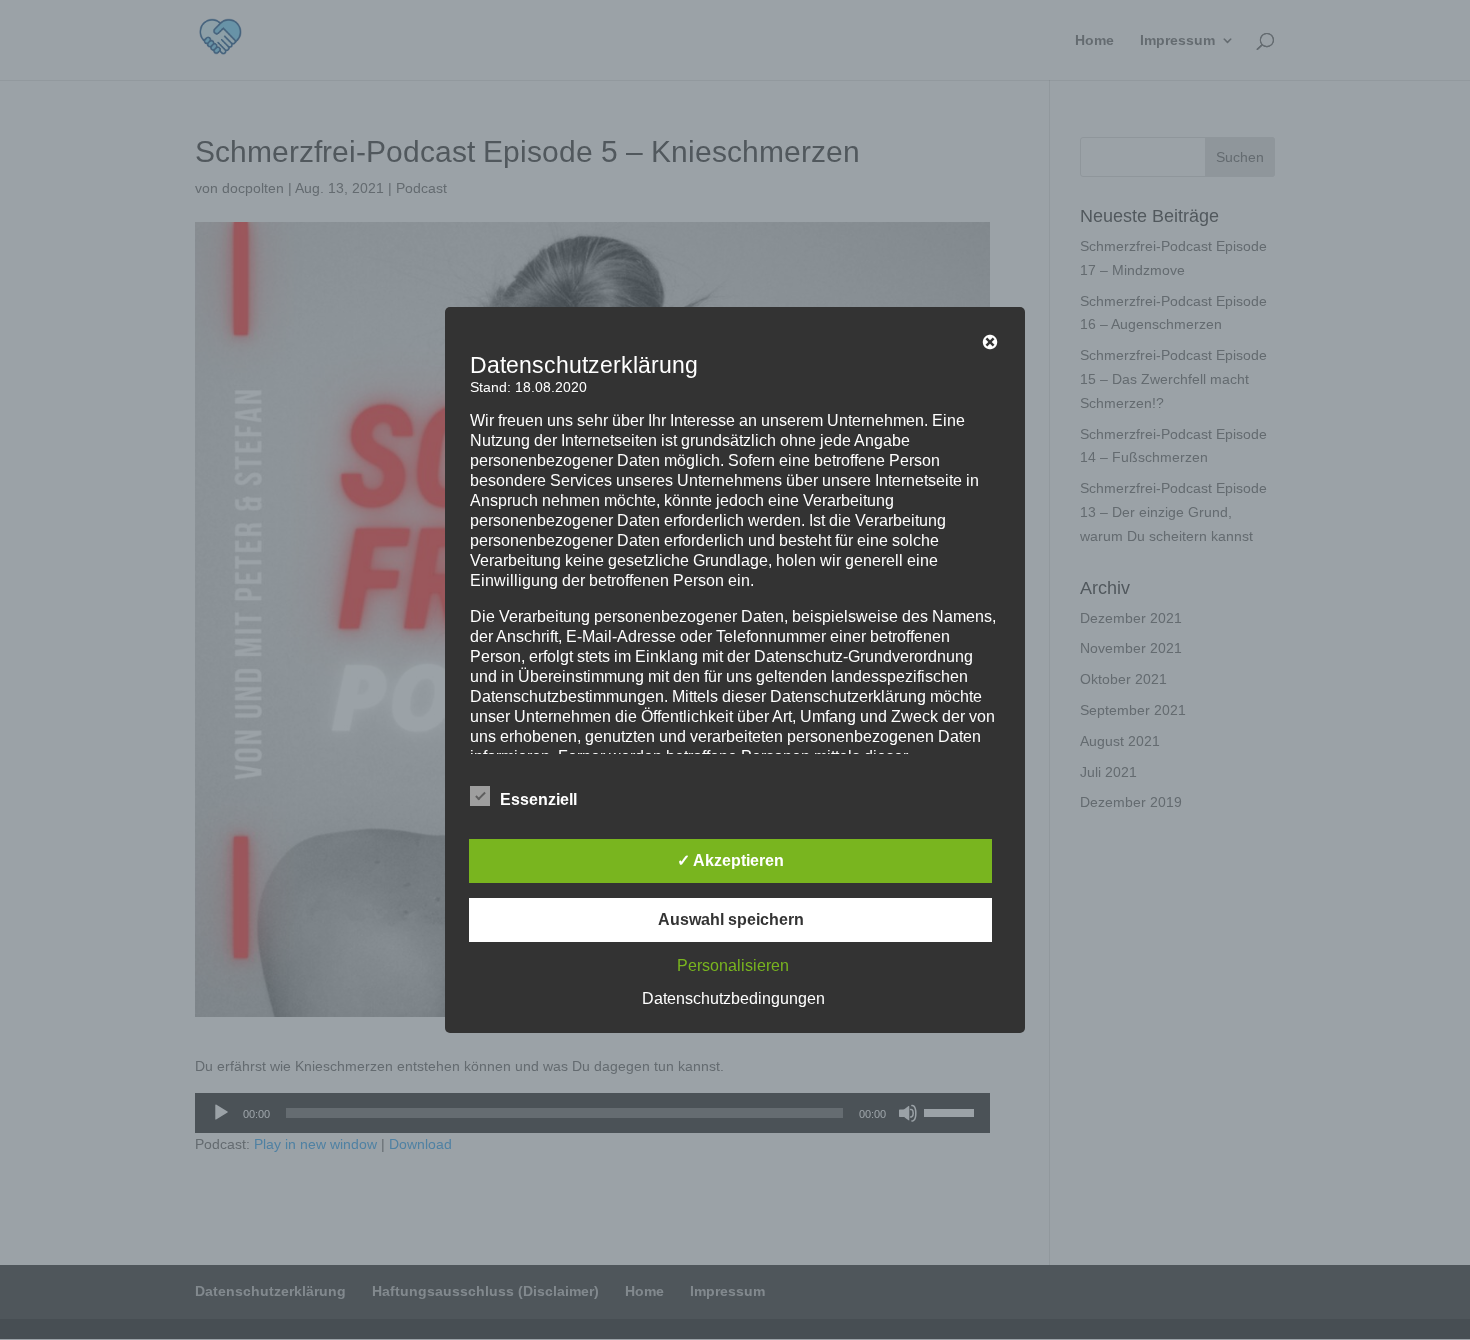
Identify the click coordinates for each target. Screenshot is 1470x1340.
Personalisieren (733, 965)
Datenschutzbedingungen (733, 998)
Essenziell (538, 799)
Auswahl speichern (731, 919)
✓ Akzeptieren (730, 860)
